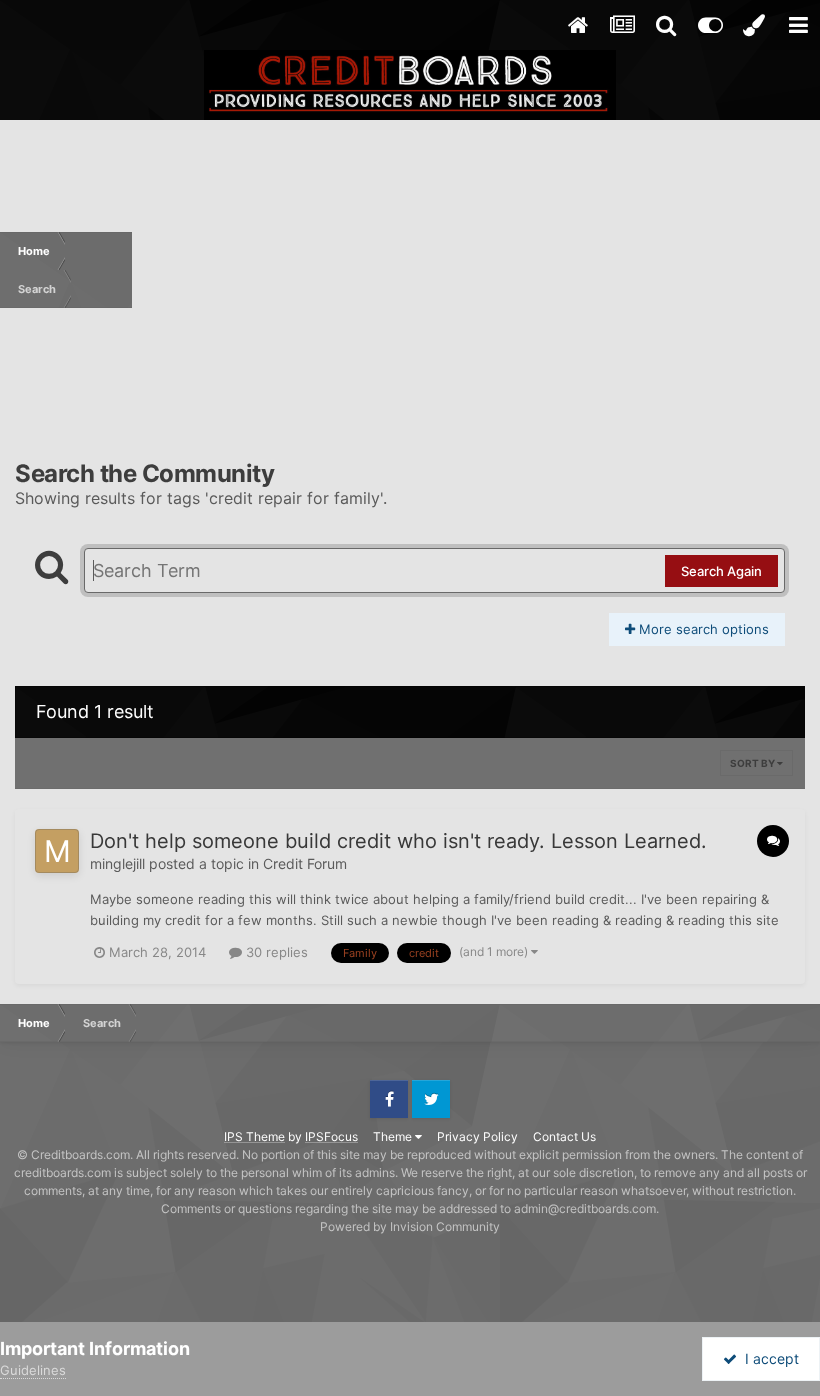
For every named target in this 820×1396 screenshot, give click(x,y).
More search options (702, 629)
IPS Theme (254, 1136)
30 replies (275, 952)
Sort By (753, 763)
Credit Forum (305, 863)
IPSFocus (331, 1136)
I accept (768, 1358)
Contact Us (564, 1136)
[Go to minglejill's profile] (57, 851)
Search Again (721, 571)
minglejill (117, 863)
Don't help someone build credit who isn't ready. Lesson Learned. (398, 841)
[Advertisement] (476, 270)
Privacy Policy (477, 1136)
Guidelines (33, 1370)
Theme (394, 1136)
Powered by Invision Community (410, 1226)
